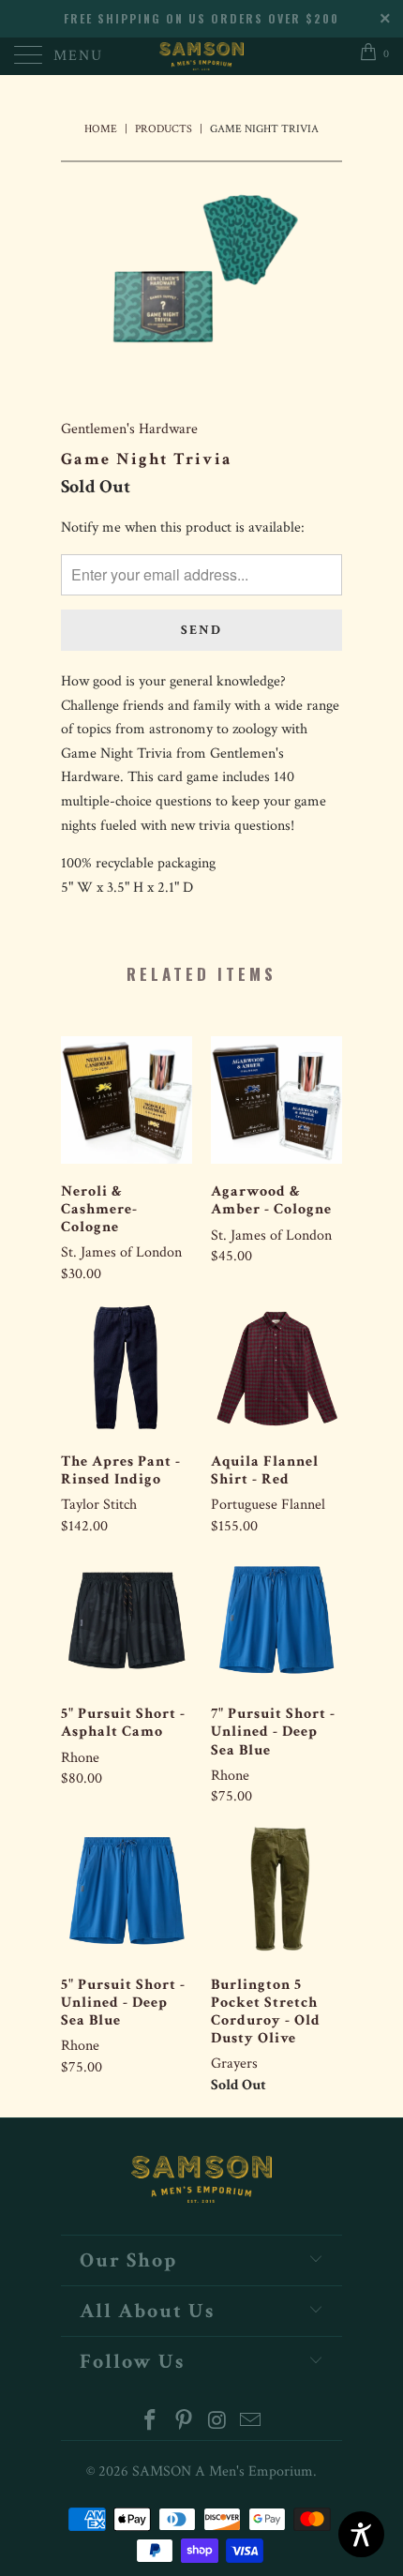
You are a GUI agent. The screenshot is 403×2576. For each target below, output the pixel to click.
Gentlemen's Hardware (129, 429)
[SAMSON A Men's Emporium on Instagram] (217, 2423)
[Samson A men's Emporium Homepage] (202, 56)
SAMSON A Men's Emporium (223, 2471)
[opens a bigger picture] (201, 275)
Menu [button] (78, 56)
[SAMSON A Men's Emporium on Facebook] (151, 2423)
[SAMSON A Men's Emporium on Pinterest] (184, 2423)
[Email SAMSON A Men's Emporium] (251, 2423)
